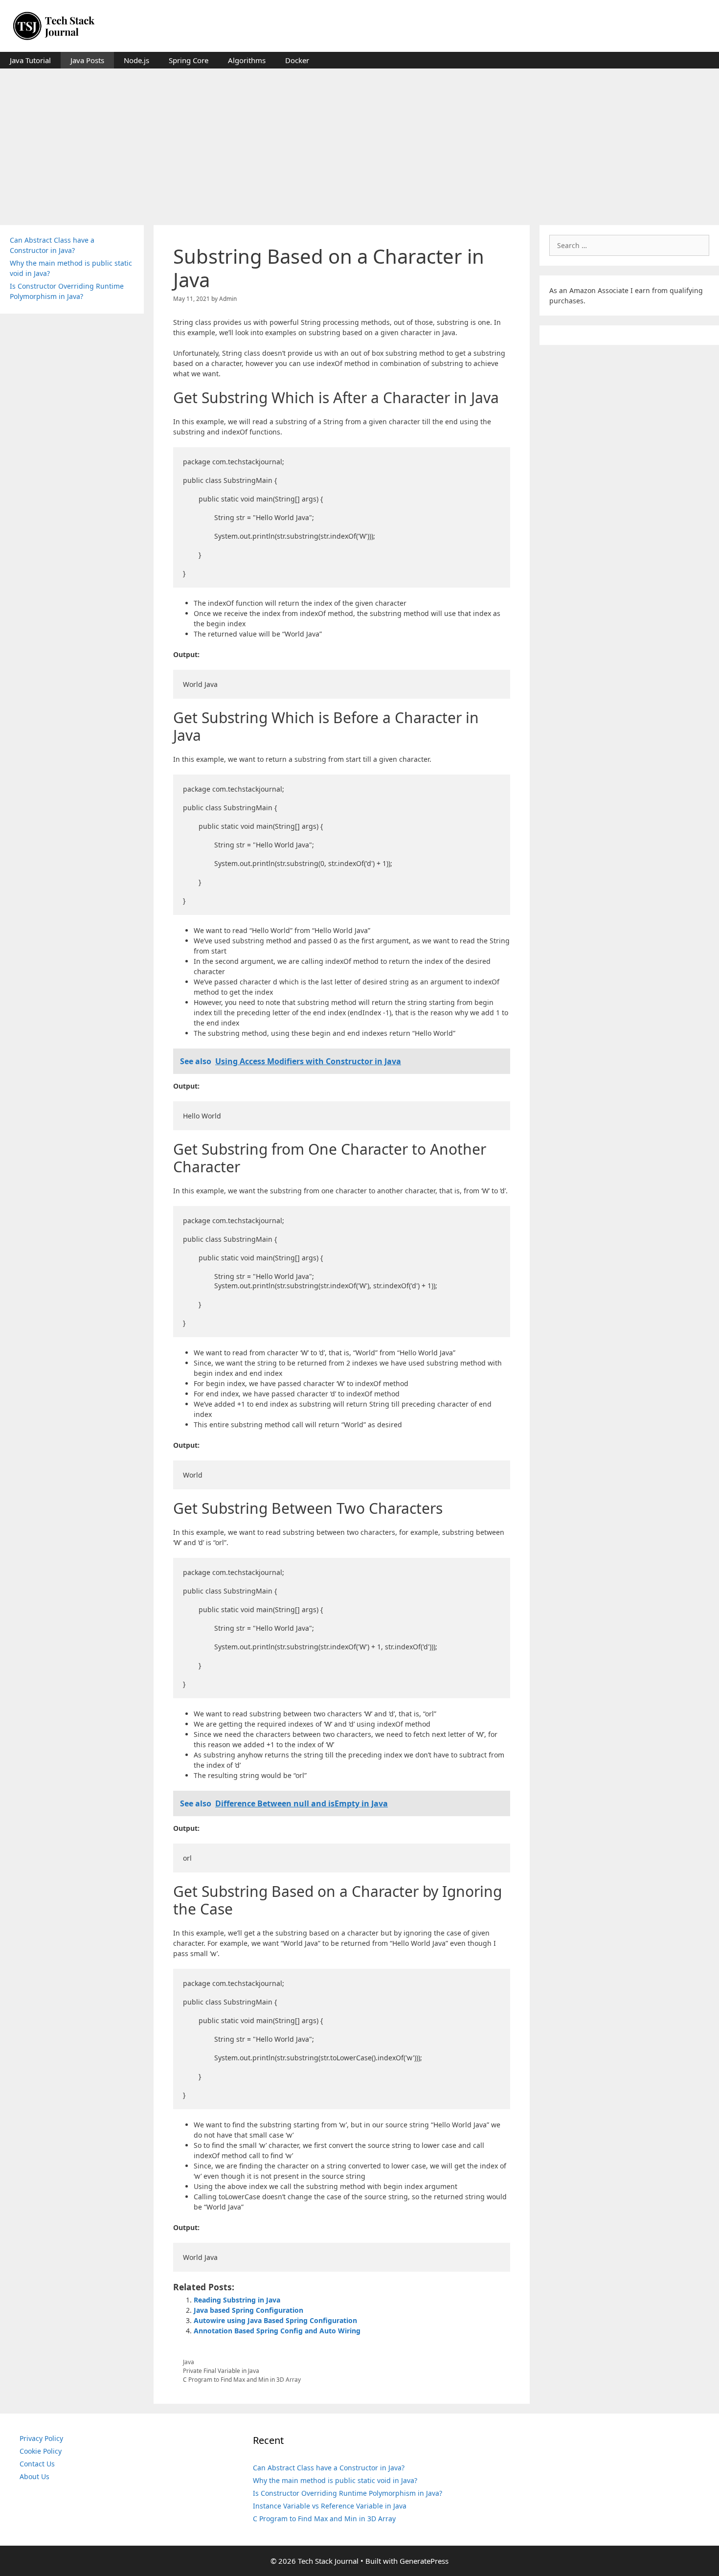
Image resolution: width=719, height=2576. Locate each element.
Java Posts (87, 60)
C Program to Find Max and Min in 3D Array (242, 2379)
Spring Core (189, 60)
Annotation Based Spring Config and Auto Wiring (277, 2331)
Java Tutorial (30, 60)
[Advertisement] (359, 142)
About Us (34, 2476)
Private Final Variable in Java (221, 2371)
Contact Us (37, 2464)
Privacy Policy (41, 2438)
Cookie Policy (41, 2451)
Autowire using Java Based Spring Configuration (275, 2320)
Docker (297, 60)
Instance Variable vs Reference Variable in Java (330, 2506)
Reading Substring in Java (237, 2300)
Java (189, 2362)
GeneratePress (424, 2561)
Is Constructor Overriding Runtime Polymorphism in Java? (348, 2493)
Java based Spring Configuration (248, 2310)
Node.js (136, 60)
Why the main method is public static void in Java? (335, 2480)
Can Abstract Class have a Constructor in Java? (329, 2468)
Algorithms (247, 60)
